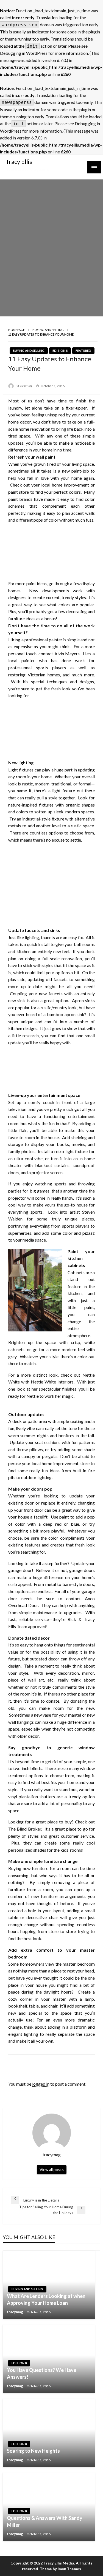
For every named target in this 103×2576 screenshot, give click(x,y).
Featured (83, 351)
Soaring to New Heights (33, 2451)
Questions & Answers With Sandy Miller (45, 2521)
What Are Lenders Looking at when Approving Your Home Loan (46, 2299)
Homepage (16, 330)
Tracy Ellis (19, 162)
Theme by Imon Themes (60, 2569)
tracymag (25, 385)
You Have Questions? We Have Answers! (42, 2373)
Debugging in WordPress (24, 53)
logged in (41, 2084)
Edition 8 (60, 351)
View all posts (52, 2170)
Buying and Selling (48, 330)
